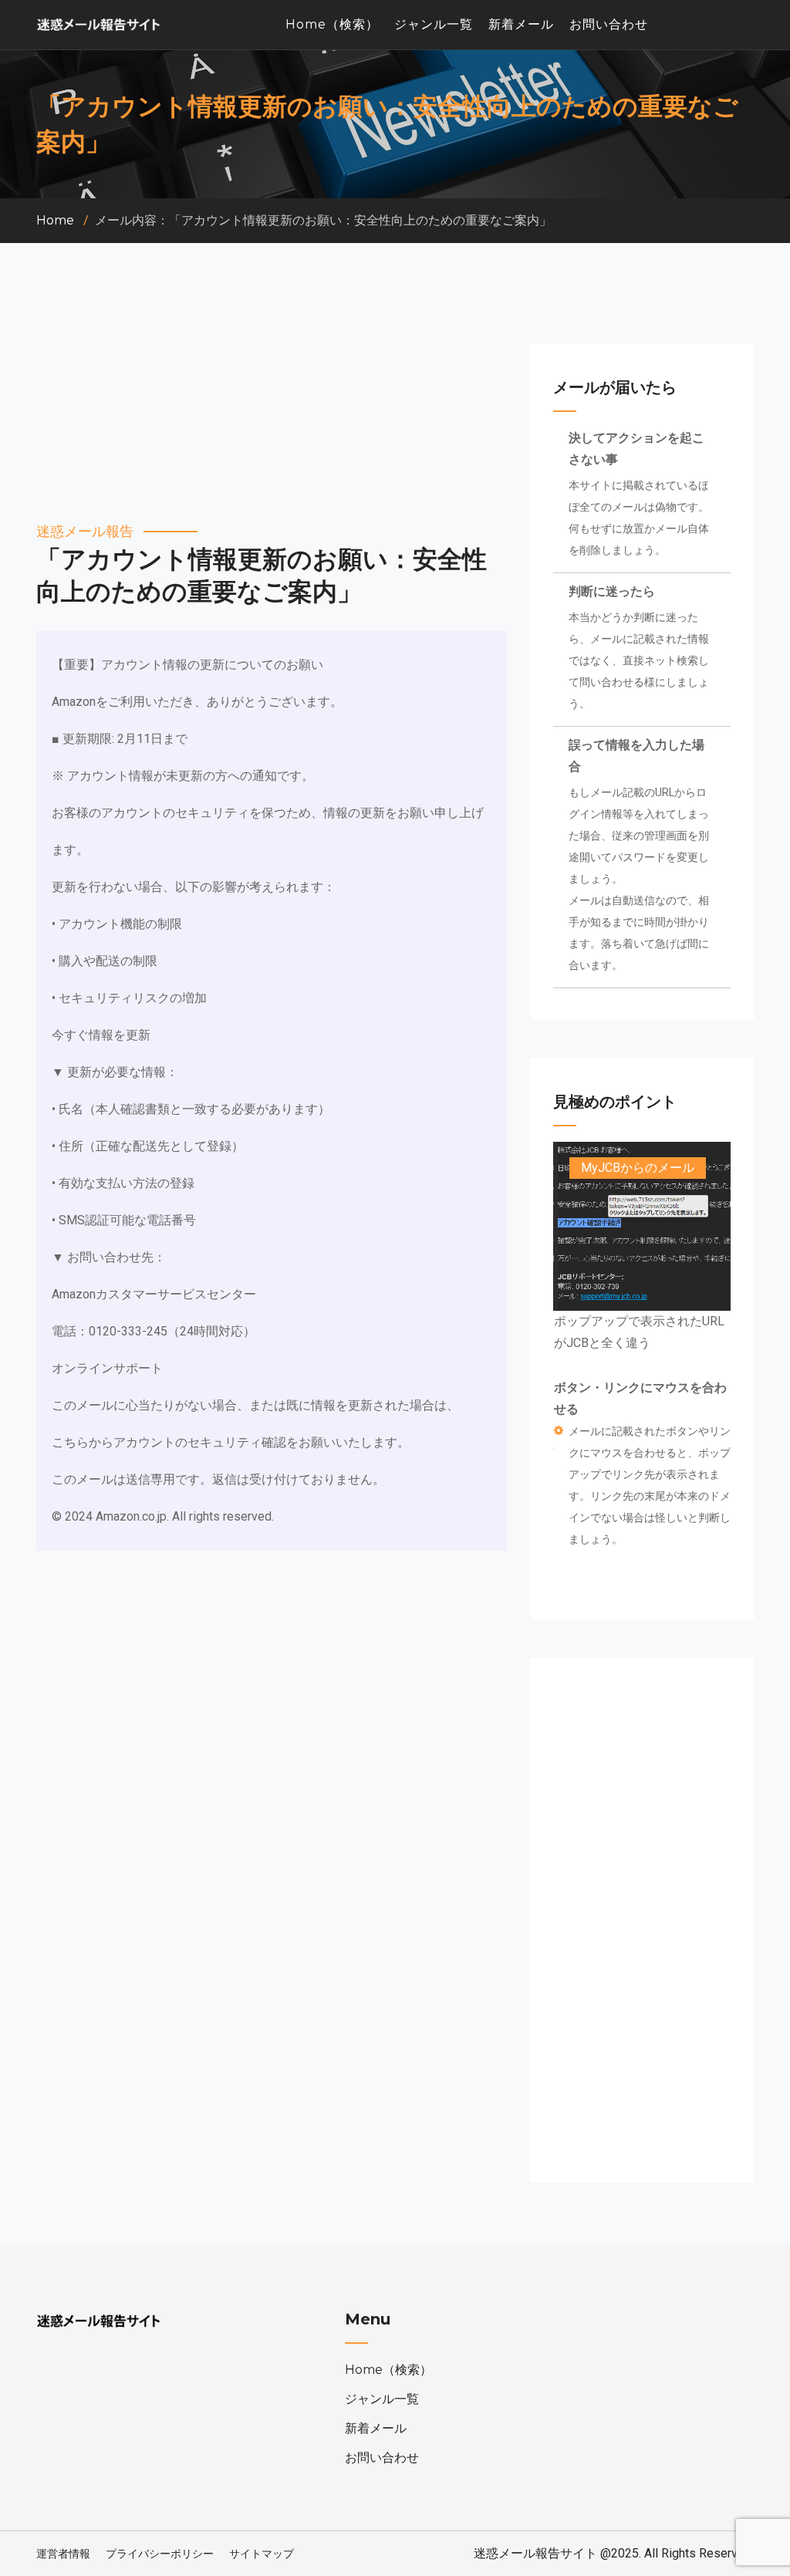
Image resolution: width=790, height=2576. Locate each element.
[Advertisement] (272, 413)
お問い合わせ (609, 24)
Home (55, 220)
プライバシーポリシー (160, 2554)
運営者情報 (63, 2554)
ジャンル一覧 (434, 24)
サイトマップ (262, 2554)
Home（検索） (332, 24)
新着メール (521, 24)
